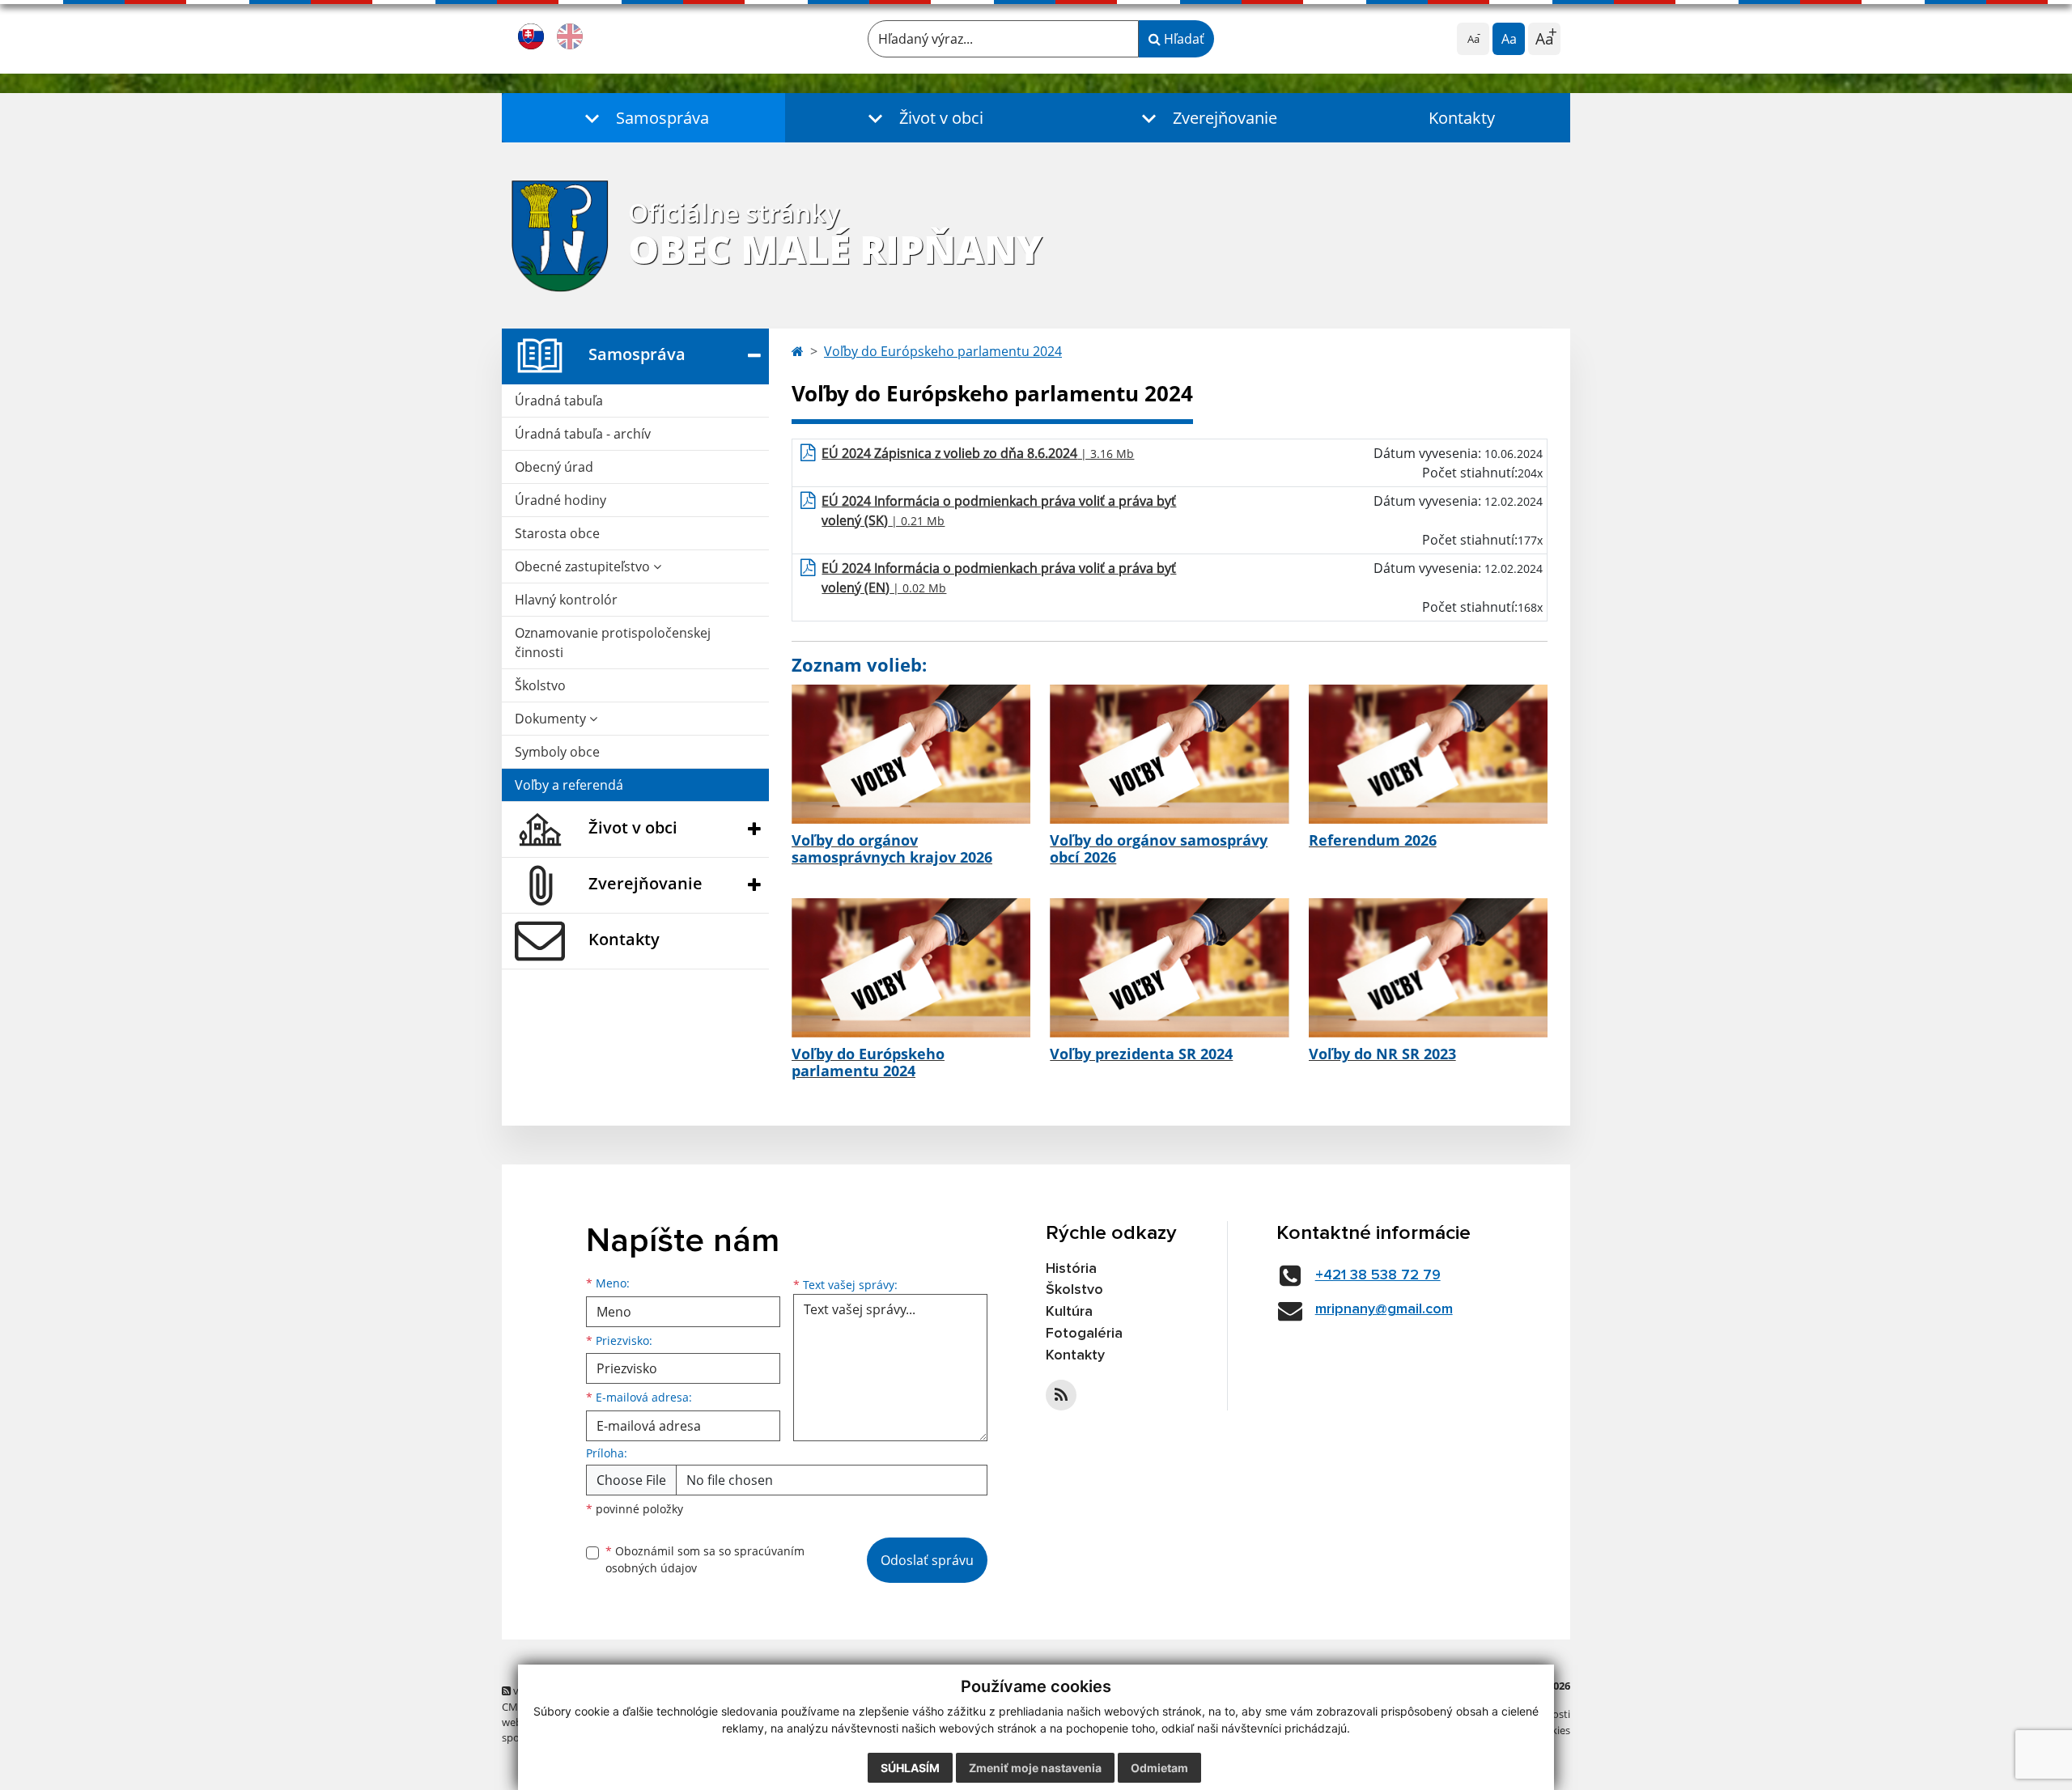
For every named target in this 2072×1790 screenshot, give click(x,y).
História (1071, 1269)
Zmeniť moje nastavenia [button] (1035, 1768)
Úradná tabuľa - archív (583, 434)
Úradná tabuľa (559, 401)
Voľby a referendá (569, 785)
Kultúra (1069, 1312)
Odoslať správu (927, 1560)
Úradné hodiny (560, 500)
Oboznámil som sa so (705, 1559)
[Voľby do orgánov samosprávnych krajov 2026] (911, 754)
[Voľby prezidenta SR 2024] (1169, 968)
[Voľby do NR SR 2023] (1428, 968)
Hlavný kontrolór (566, 600)
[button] (643, 118)
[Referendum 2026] (1428, 754)
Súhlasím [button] (910, 1768)
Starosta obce (557, 533)
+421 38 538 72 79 (1378, 1275)
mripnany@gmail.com (1384, 1309)
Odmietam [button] (1159, 1768)
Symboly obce (557, 752)
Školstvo (540, 685)
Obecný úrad (554, 467)
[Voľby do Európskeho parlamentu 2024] (911, 968)
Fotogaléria (1084, 1334)
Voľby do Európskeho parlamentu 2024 (943, 351)
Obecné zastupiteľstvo (584, 566)
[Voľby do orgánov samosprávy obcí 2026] (1169, 754)
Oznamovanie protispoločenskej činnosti (613, 643)
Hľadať (1182, 39)
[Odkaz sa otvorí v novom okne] (1061, 1395)
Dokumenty (552, 719)
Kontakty (1462, 118)
